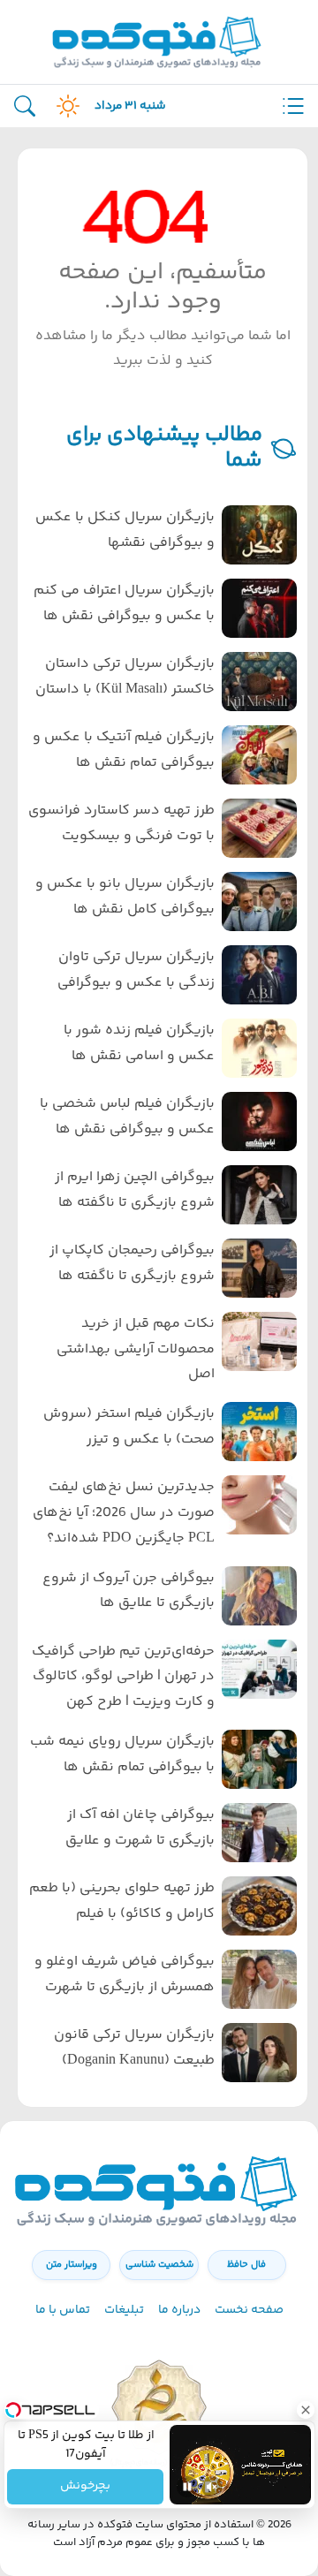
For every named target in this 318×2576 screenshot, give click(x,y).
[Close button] (305, 2410)
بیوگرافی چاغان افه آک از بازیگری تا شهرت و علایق (140, 1828)
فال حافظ (246, 2265)
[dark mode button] (64, 106)
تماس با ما (63, 2310)
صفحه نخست (249, 2310)
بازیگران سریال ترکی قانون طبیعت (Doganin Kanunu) (134, 2048)
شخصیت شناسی (159, 2265)
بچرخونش (85, 2487)
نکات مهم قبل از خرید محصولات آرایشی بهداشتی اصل (136, 1349)
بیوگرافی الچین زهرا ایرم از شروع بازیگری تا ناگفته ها (135, 1190)
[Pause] (187, 2487)
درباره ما (179, 2310)
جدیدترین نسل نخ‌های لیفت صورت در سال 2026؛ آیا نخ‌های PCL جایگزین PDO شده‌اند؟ (124, 1513)
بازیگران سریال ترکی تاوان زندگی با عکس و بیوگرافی (136, 970)
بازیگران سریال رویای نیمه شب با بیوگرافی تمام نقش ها (122, 1754)
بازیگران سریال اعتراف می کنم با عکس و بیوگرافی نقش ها (124, 603)
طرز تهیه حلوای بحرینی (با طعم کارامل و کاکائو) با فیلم (122, 1901)
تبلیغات (124, 2310)
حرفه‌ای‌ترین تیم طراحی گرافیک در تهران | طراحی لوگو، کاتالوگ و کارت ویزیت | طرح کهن (123, 1677)
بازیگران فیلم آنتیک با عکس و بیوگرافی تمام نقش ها (124, 750)
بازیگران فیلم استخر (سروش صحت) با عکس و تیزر (129, 1427)
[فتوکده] (159, 42)
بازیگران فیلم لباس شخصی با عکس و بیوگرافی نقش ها (127, 1117)
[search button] (25, 106)
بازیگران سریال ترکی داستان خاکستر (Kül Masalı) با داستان (125, 677)
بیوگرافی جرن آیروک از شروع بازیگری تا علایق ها (129, 1591)
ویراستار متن (72, 2265)
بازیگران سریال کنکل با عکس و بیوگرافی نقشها (125, 530)
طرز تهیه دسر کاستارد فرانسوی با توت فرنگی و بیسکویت (121, 823)
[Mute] (212, 2487)
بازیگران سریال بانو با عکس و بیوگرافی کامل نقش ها (125, 897)
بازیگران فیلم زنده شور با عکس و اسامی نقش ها (139, 1043)
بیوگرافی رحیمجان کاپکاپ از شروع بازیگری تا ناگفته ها (132, 1263)
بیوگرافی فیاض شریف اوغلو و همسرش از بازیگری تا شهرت (125, 1974)
